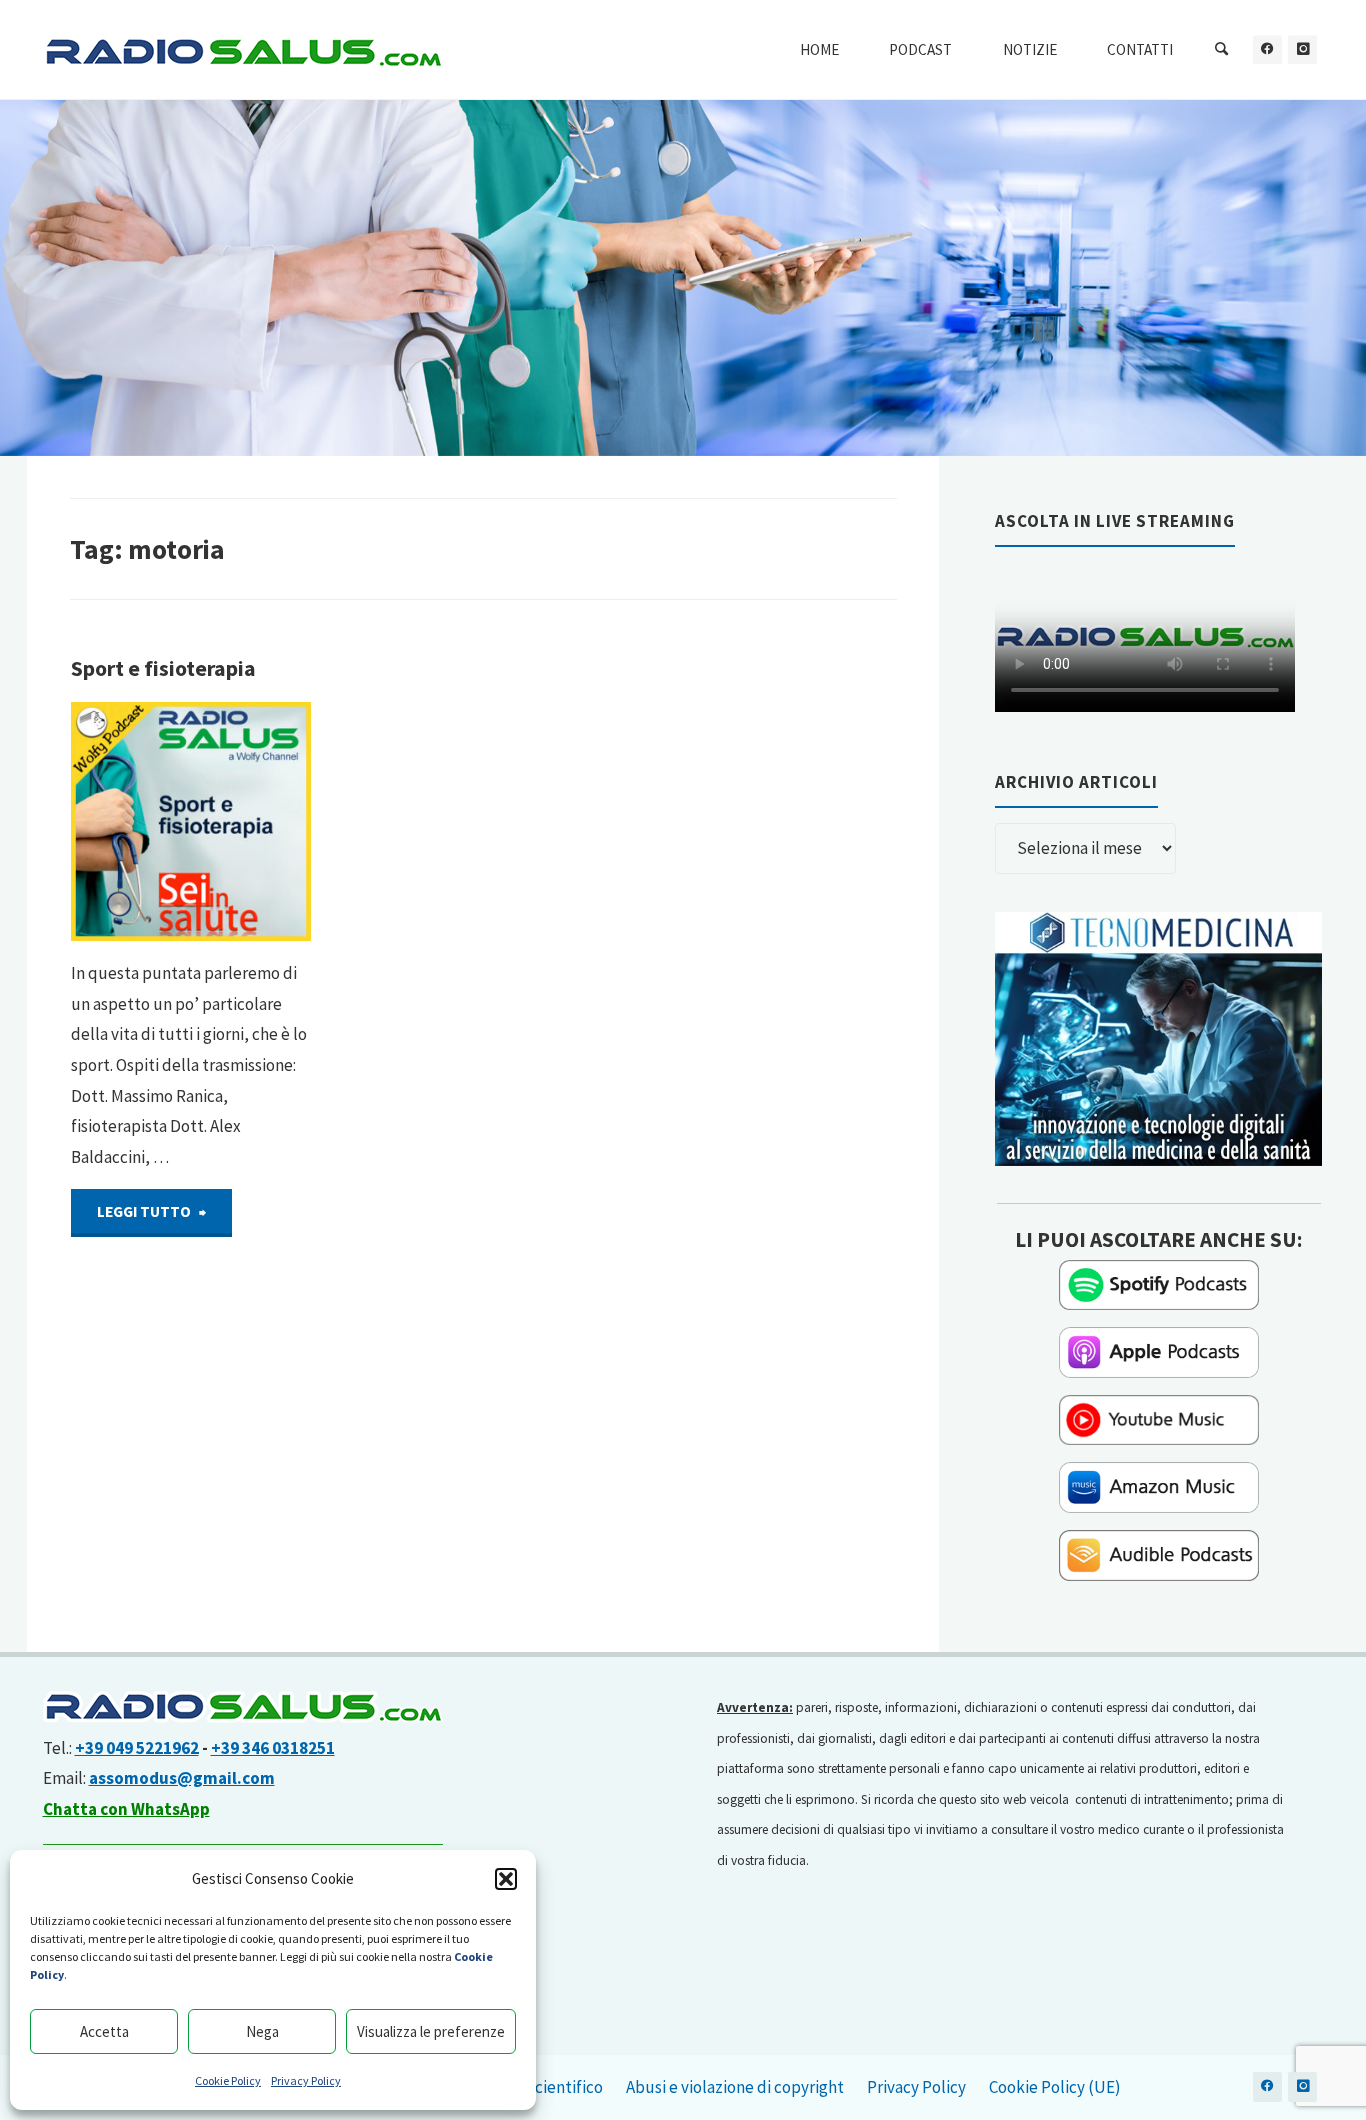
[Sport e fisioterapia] (191, 822)
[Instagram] (1302, 49)
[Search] (1222, 50)
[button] (506, 1879)
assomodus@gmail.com (182, 1778)
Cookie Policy (228, 2080)
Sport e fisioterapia (163, 668)
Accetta (104, 2031)
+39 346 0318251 (273, 1748)
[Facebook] (1267, 49)
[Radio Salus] (243, 50)
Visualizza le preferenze (431, 2031)
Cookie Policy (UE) (1055, 2087)
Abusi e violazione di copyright (735, 2087)
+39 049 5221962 (137, 1748)
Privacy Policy (306, 2080)
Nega (262, 2031)
